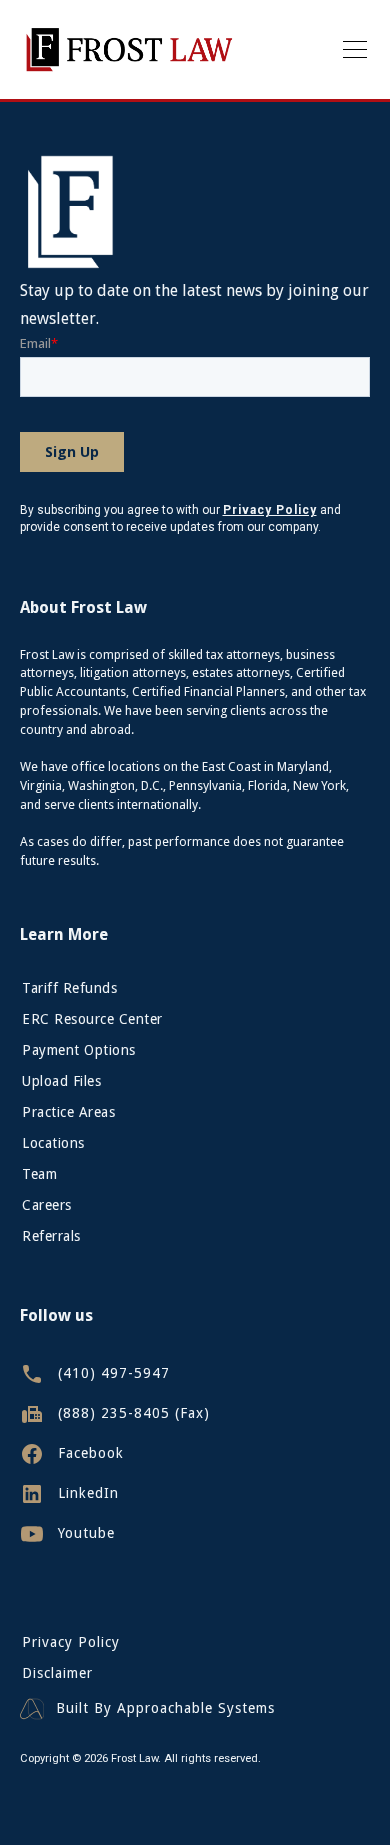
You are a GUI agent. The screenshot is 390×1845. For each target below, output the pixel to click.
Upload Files (61, 1081)
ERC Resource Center (92, 1019)
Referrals (51, 1236)
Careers (47, 1205)
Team (39, 1174)
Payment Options (79, 1050)
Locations (53, 1143)
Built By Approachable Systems (165, 1708)
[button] (351, 50)
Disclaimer (57, 1673)
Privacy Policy (71, 1642)
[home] (129, 49)
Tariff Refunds (69, 988)
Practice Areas (68, 1112)
